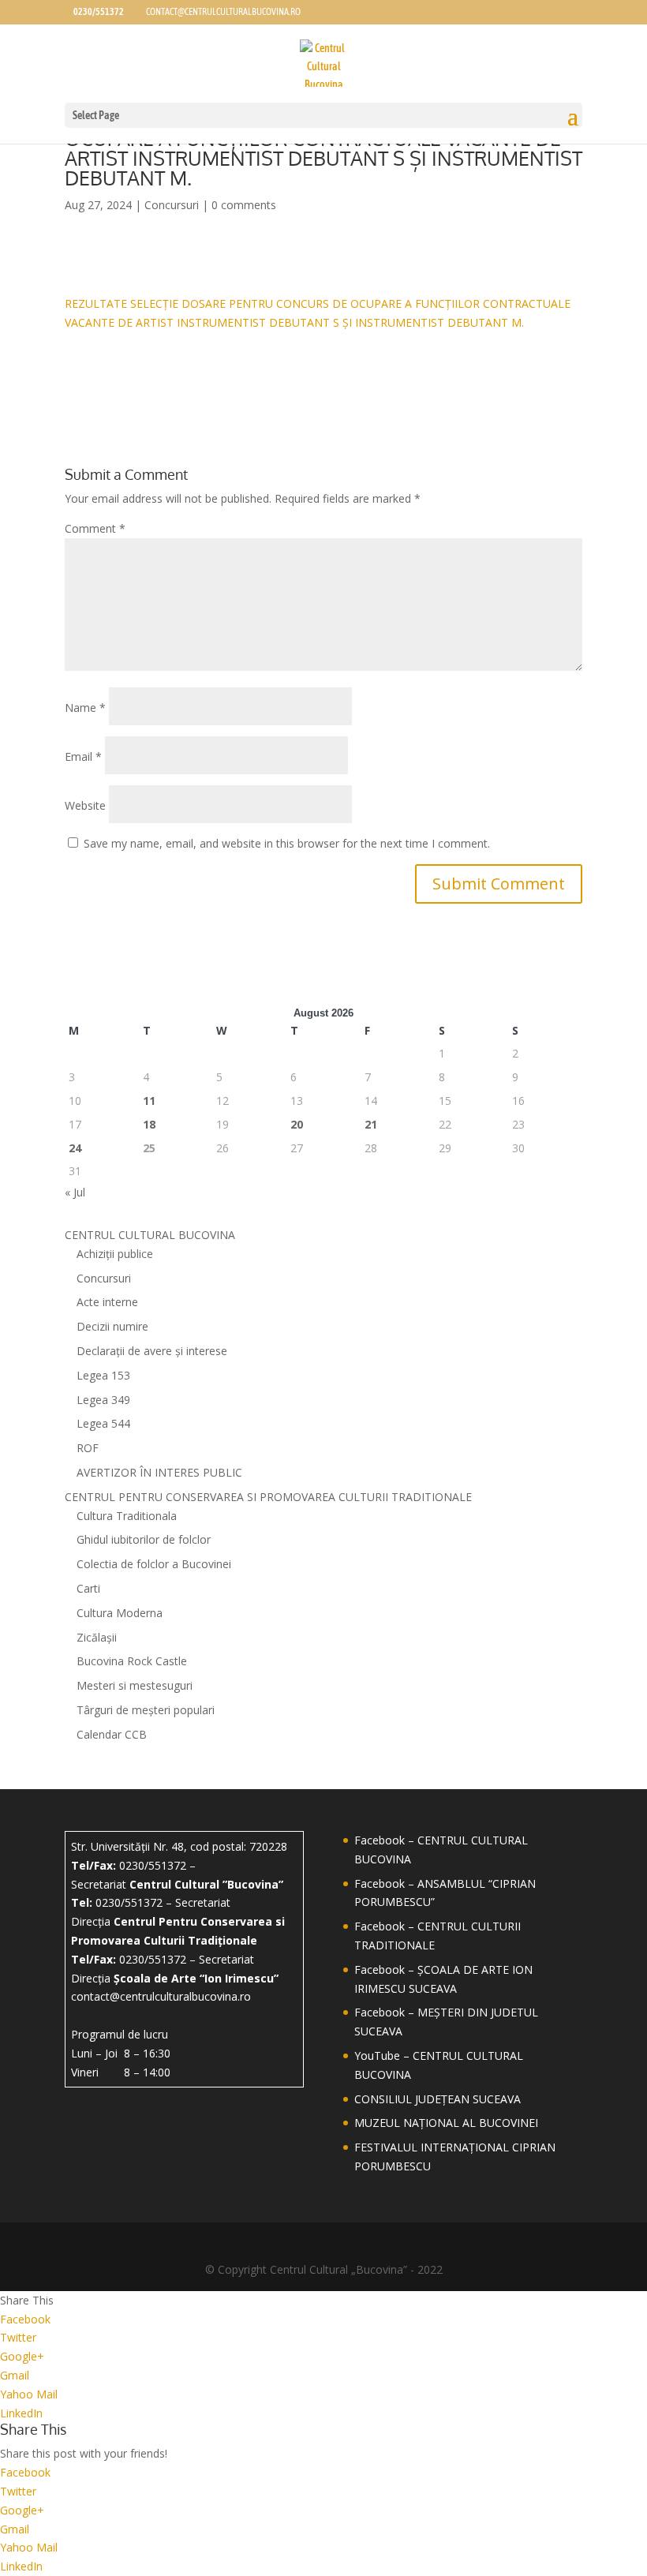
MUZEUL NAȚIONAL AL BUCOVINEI (446, 2123)
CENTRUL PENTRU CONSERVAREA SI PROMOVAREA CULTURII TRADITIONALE (268, 1497)
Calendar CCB (112, 1734)
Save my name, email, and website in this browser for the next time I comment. (287, 843)
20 (297, 1124)
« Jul (75, 1192)
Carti (88, 1588)
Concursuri (172, 205)
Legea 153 (103, 1375)
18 (149, 1124)
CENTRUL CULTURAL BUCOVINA (150, 1235)
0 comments (244, 205)
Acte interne (107, 1302)
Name (85, 708)
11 (149, 1101)
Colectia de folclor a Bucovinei (154, 1564)
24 (75, 1148)
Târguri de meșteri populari (146, 1710)
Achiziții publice (115, 1254)
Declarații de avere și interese (152, 1351)
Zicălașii (97, 1637)
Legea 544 (103, 1423)
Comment (95, 528)
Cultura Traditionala (127, 1516)
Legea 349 (103, 1400)
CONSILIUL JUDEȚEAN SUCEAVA (438, 2099)
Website (85, 805)
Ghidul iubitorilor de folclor (144, 1539)
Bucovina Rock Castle (132, 1661)
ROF (88, 1448)
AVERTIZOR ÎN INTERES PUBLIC (159, 1472)
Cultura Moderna (120, 1613)
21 (371, 1124)
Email (83, 756)
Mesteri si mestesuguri (135, 1685)
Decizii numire (112, 1326)
